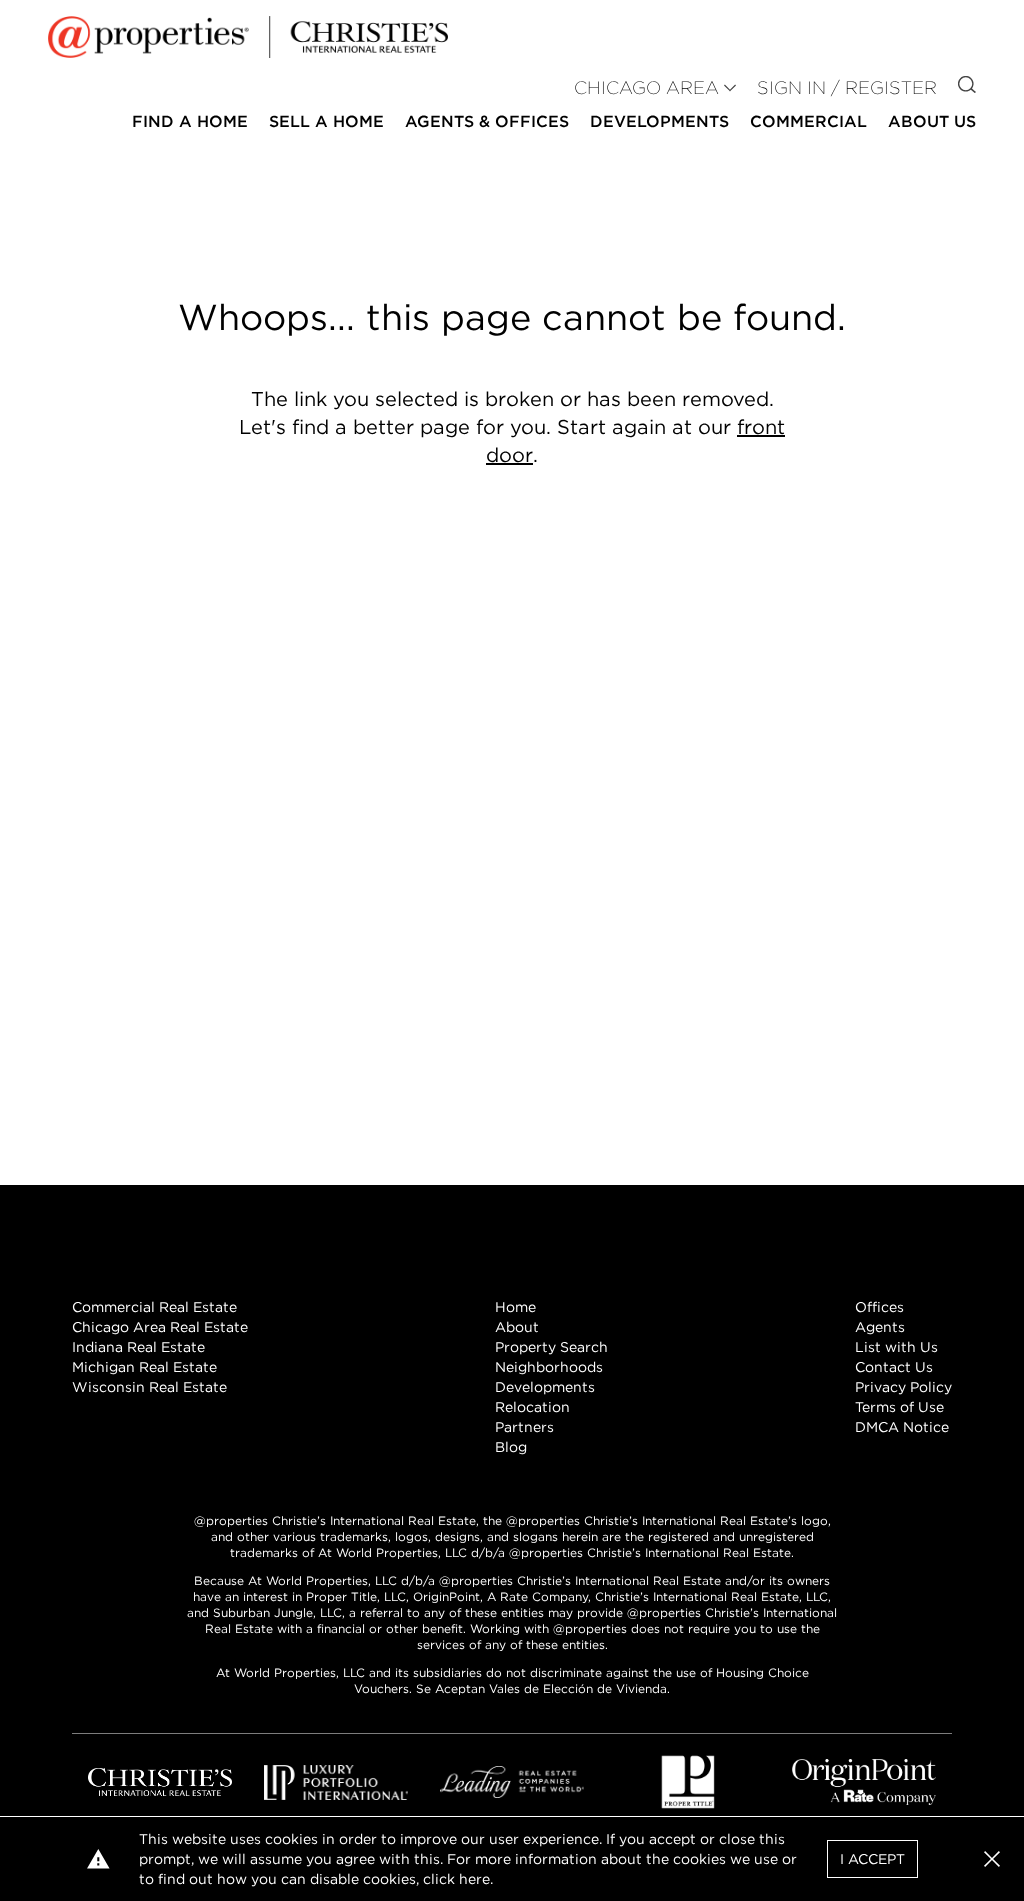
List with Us (896, 1347)
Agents (880, 1327)
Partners (524, 1427)
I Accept (872, 1859)
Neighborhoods (549, 1367)
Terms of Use (899, 1407)
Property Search (551, 1347)
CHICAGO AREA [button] (646, 87)
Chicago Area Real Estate (160, 1327)
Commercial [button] (808, 121)
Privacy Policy (903, 1387)
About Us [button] (932, 121)
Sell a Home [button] (326, 121)
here (474, 1879)
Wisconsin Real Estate (149, 1387)
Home (515, 1307)
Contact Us (894, 1367)
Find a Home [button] (190, 121)
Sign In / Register (847, 87)
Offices (879, 1307)
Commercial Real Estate (154, 1307)
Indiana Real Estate (138, 1347)
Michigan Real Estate (144, 1367)
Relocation (532, 1407)
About (517, 1327)
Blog (511, 1447)
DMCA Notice (902, 1427)
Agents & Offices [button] (487, 121)
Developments (659, 121)
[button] (992, 1859)
